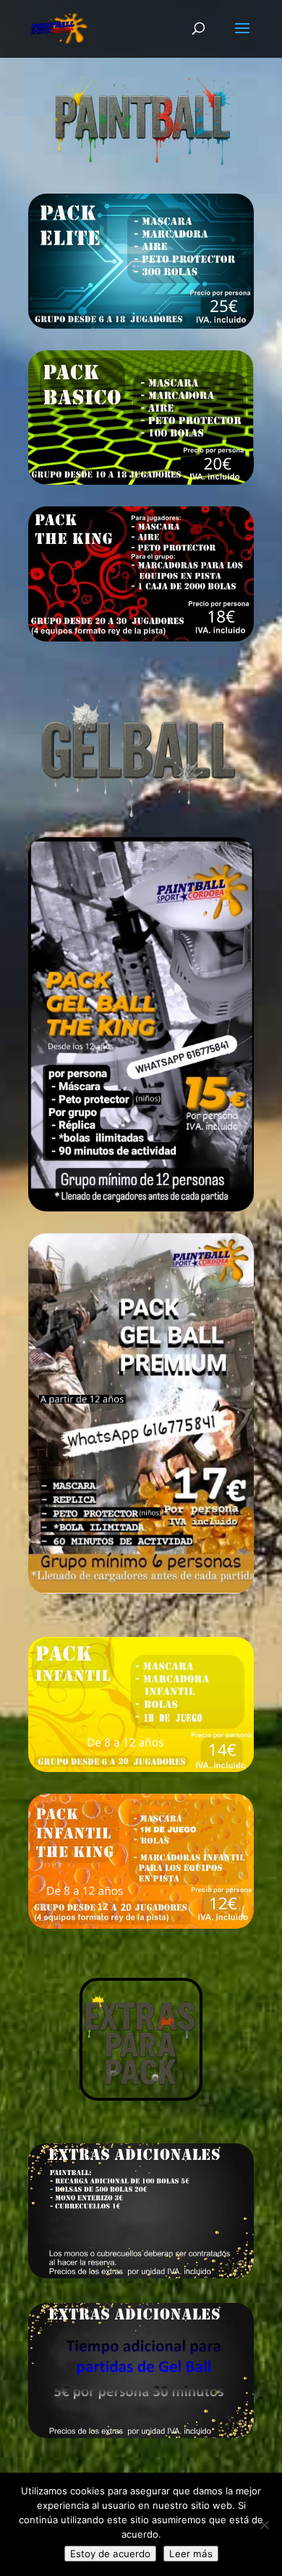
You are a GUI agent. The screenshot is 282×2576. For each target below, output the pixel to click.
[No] (264, 2525)
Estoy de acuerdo (110, 2554)
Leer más (191, 2554)
